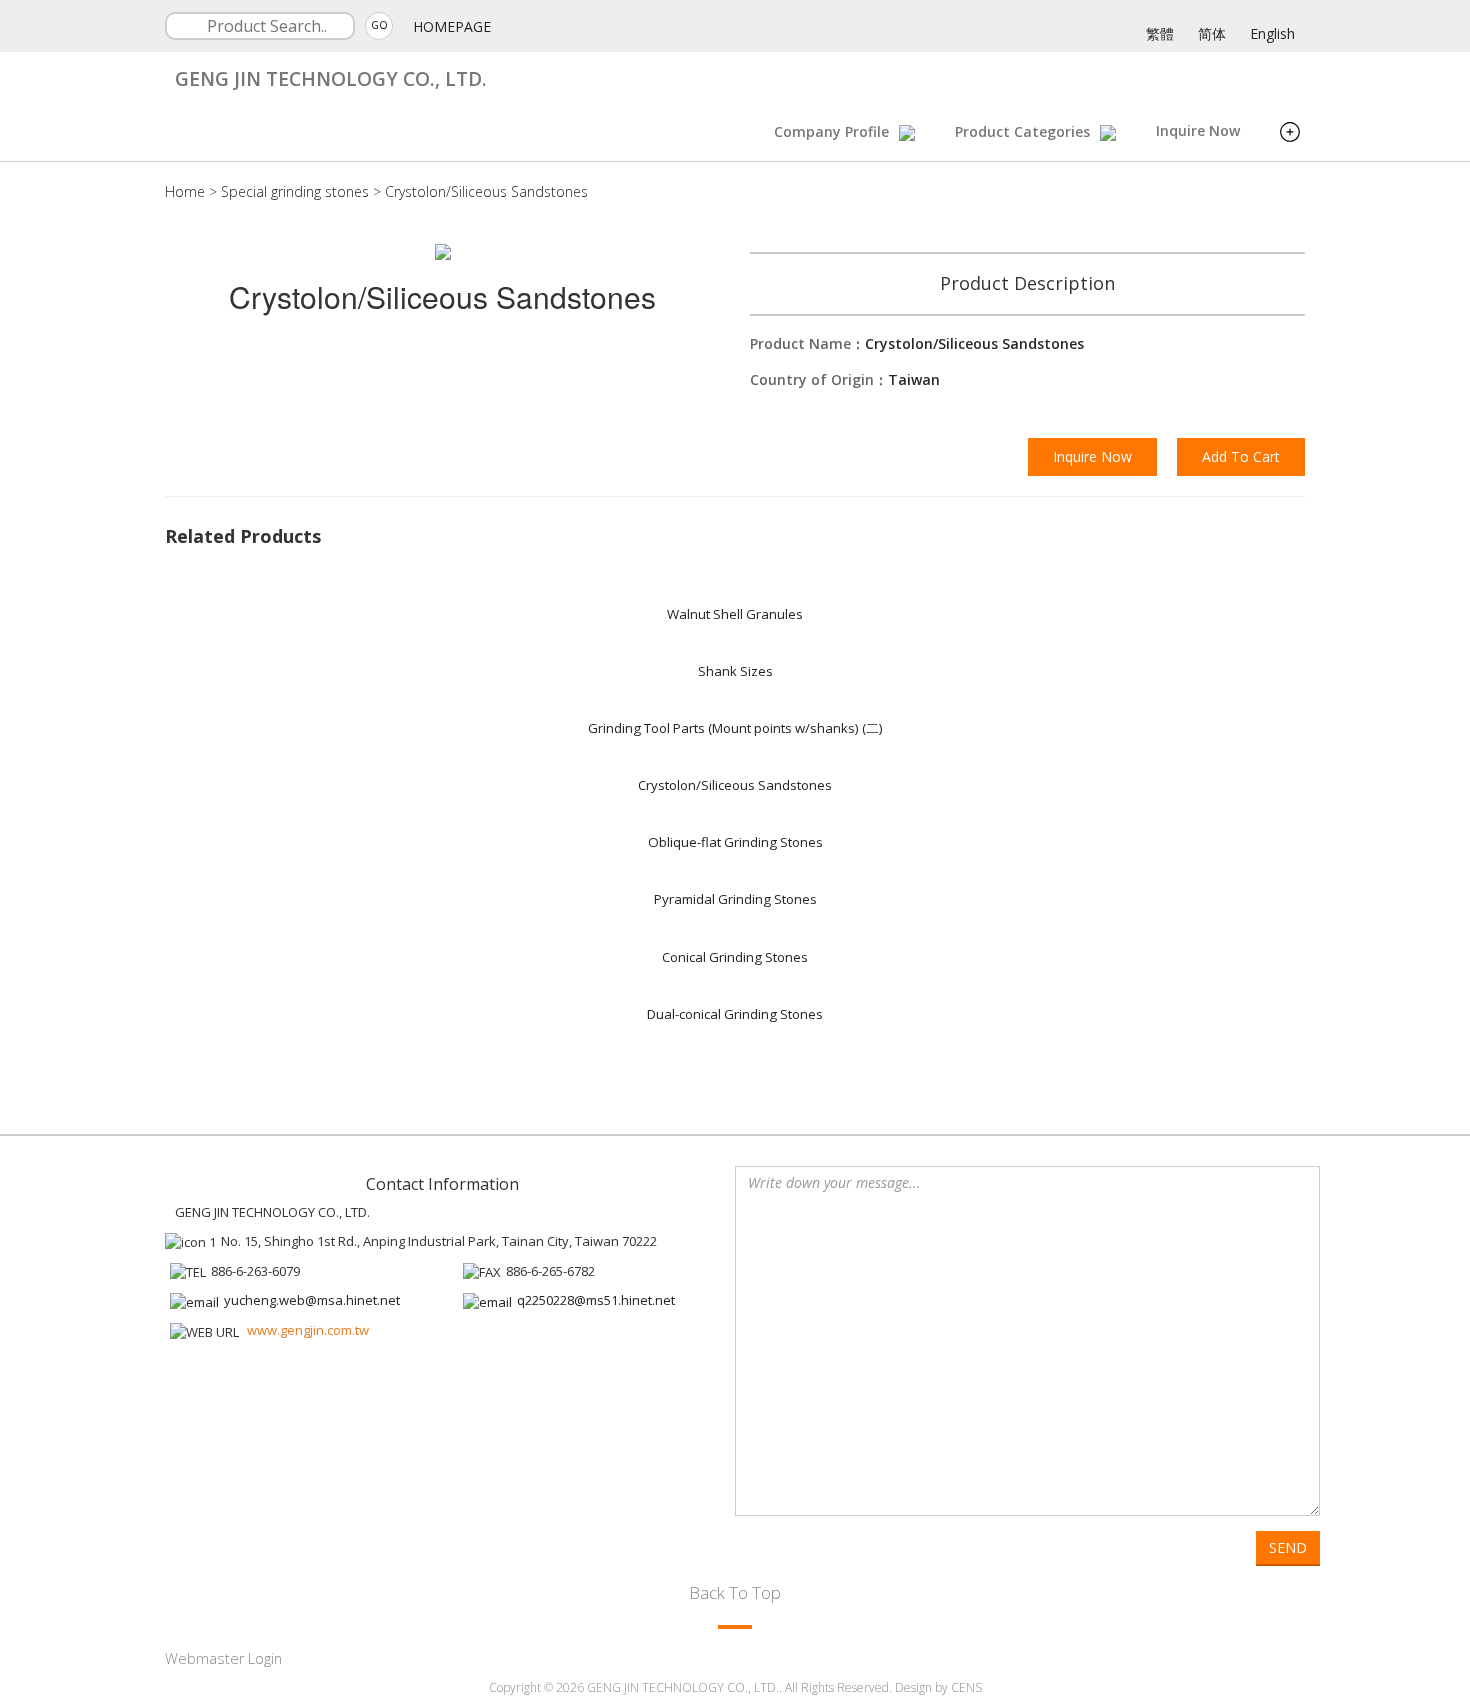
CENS (966, 1687)
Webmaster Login (223, 1658)
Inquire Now (1198, 130)
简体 (1212, 33)
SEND (1288, 1547)
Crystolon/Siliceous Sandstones (486, 191)
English (1272, 33)
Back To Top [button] (735, 1592)
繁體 (1160, 33)
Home (185, 191)
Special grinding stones (295, 191)
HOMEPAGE (452, 26)
